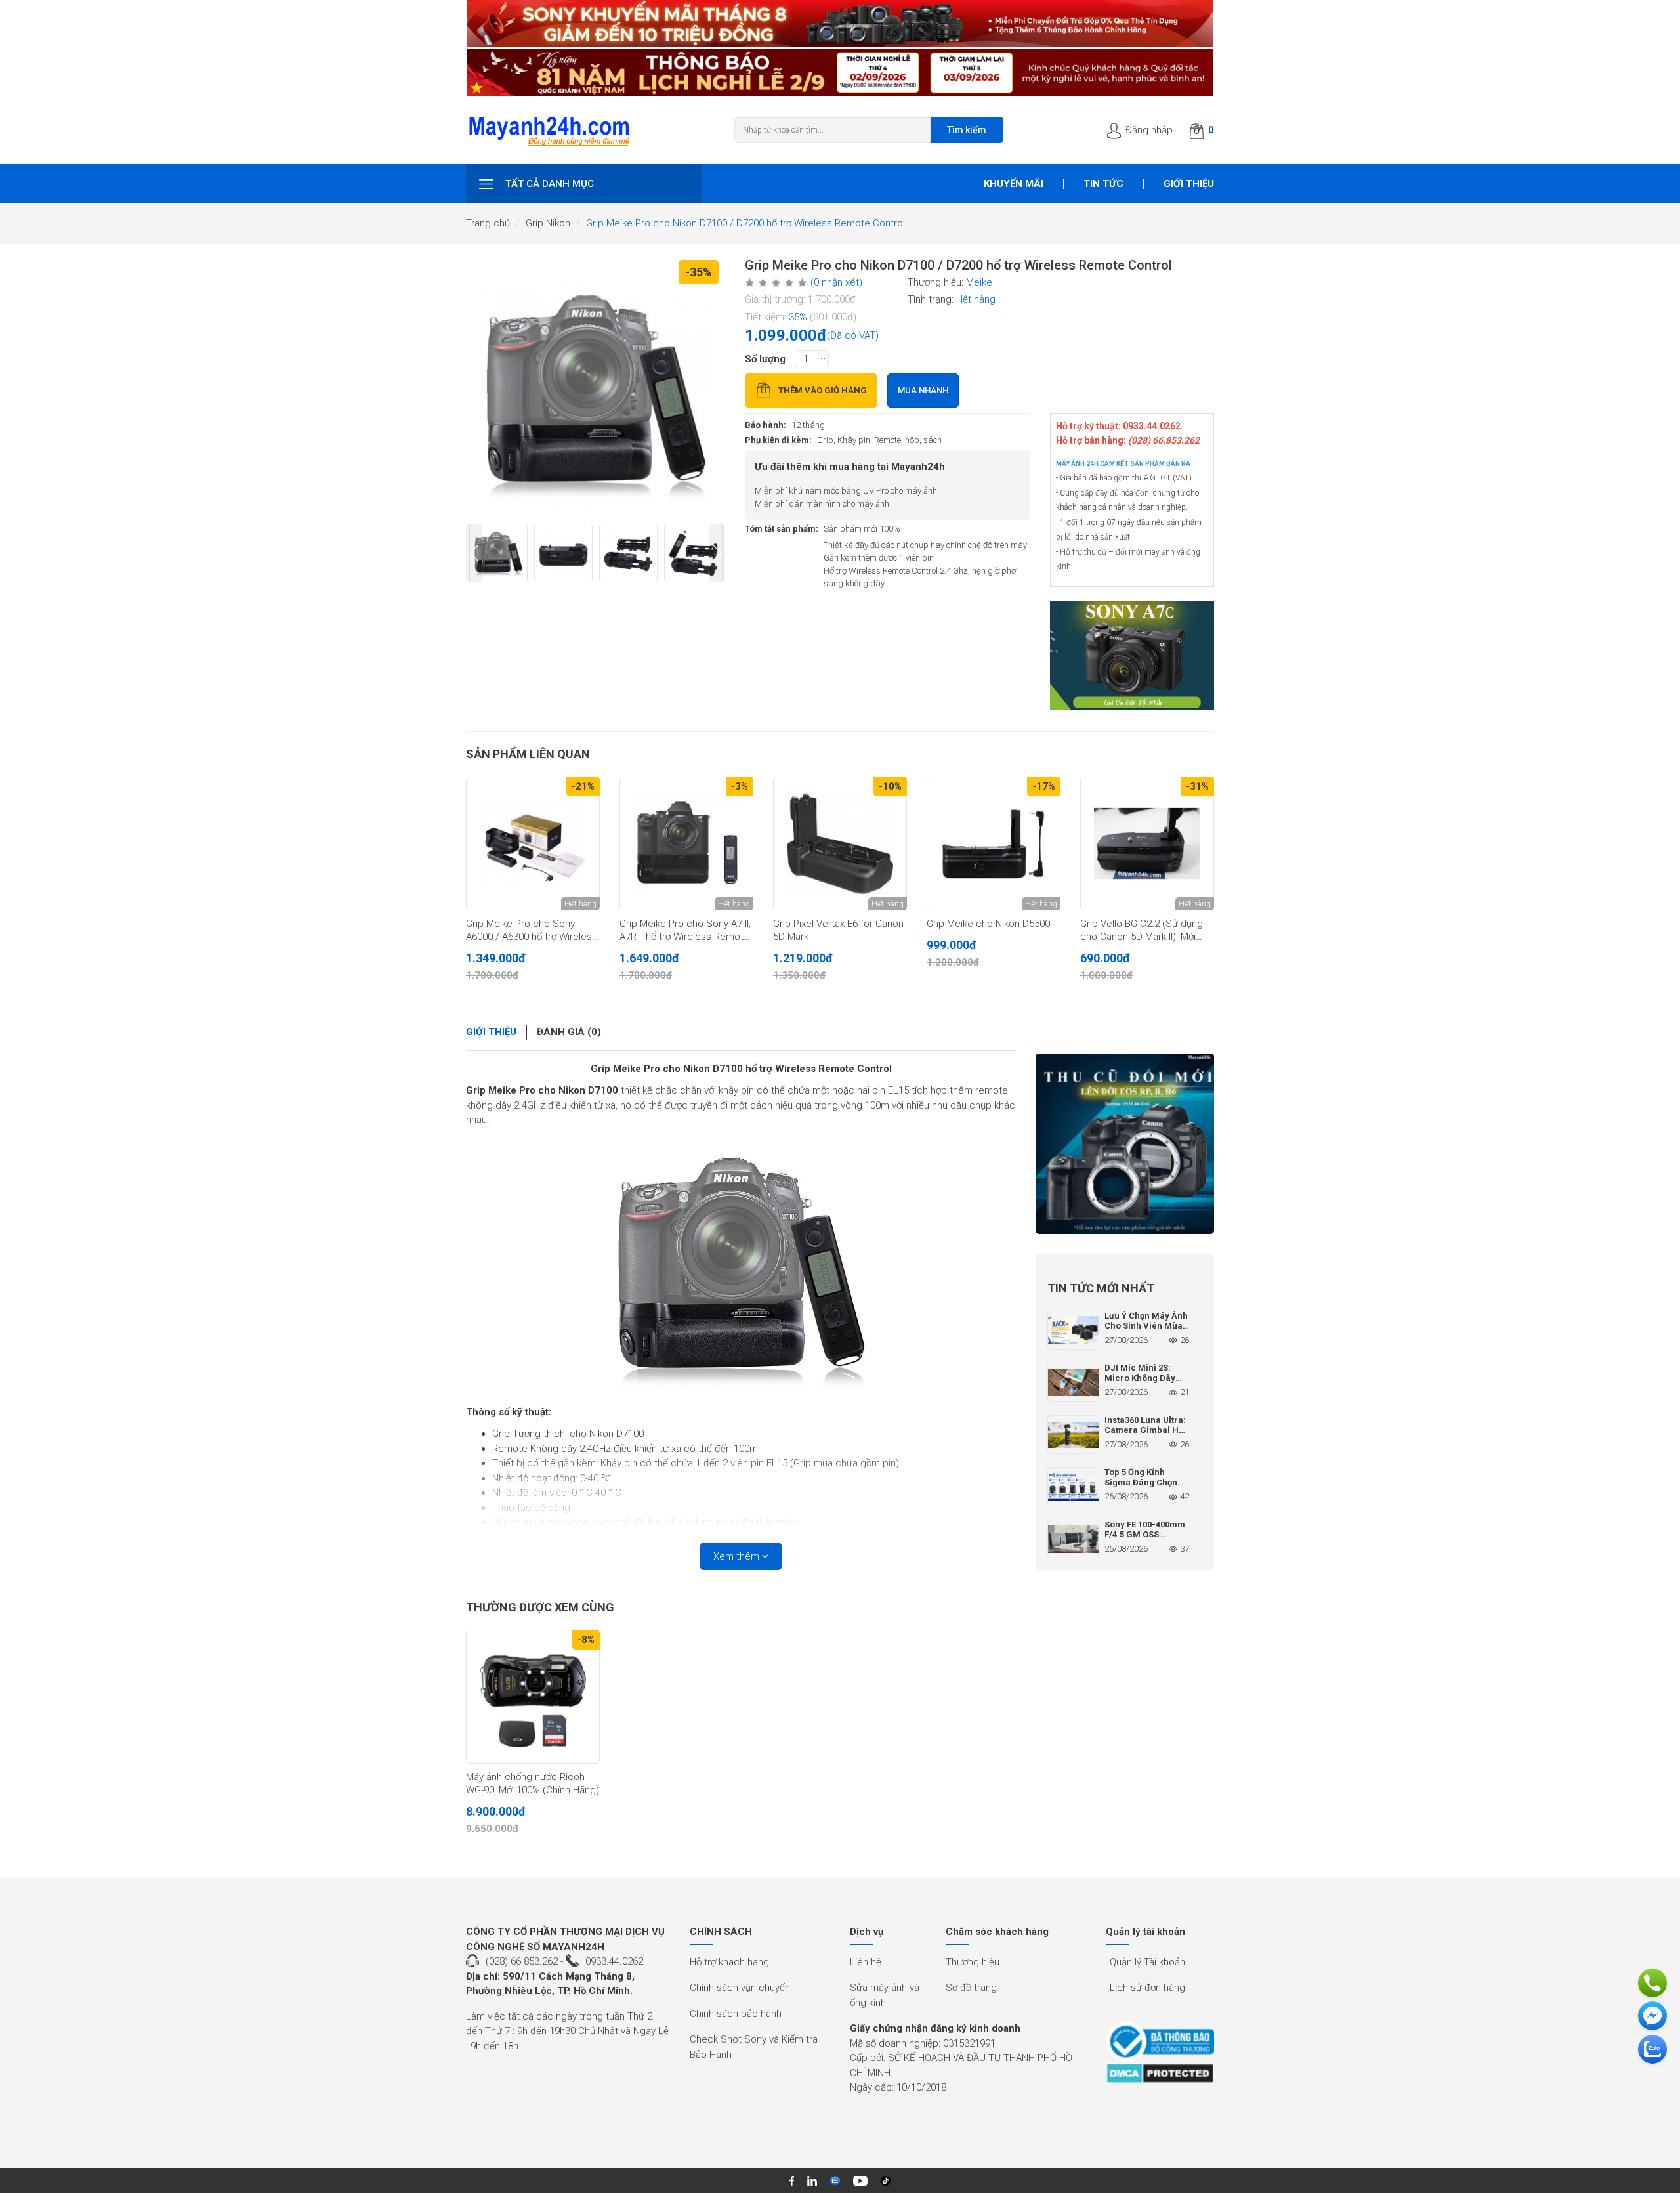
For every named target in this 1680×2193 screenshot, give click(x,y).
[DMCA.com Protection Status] (1160, 2073)
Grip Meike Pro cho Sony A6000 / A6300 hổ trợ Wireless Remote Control (532, 931)
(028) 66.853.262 (522, 1961)
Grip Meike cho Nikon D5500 (988, 924)
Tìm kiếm (967, 130)
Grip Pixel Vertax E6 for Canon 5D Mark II (838, 930)
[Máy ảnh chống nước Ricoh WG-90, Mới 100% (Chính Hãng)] (533, 1697)
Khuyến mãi (1014, 184)
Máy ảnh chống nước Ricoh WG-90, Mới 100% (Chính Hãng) (533, 1783)
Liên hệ (866, 1962)
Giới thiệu (1189, 184)
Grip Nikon (548, 223)
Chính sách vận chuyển (740, 1988)
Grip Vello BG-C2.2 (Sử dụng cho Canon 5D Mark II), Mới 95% (1142, 931)
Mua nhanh (923, 390)
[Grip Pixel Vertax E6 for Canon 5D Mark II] (840, 843)
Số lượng (765, 359)
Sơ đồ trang (971, 1988)
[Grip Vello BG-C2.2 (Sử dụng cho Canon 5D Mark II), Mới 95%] (1147, 843)
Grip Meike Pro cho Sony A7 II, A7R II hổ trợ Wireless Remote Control (685, 931)
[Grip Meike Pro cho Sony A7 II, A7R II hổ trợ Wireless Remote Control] (686, 843)
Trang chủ (488, 223)
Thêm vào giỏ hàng (823, 390)
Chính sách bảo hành (736, 2014)
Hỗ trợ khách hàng (729, 1962)
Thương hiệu (973, 1962)
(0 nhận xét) (836, 282)
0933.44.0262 (614, 1961)
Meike (979, 282)
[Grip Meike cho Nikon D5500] (994, 843)
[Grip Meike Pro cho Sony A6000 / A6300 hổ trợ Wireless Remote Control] (533, 843)
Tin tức (1103, 184)
